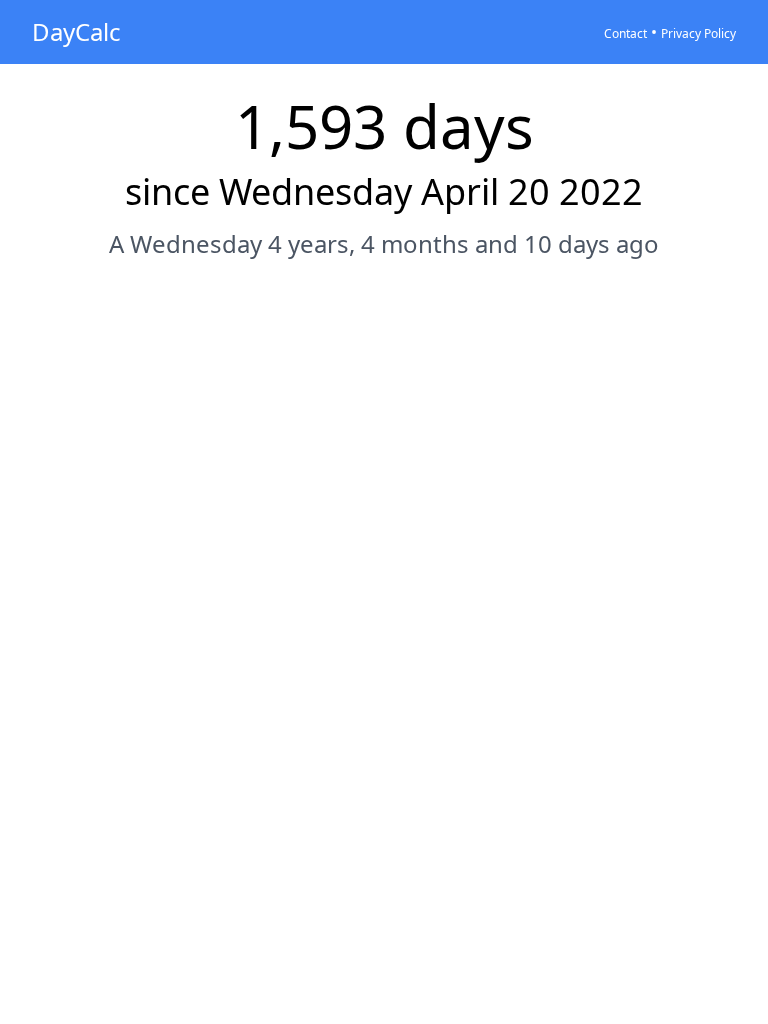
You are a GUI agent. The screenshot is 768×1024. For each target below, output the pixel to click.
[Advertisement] (384, 337)
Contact (625, 33)
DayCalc (76, 31)
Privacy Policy (698, 33)
